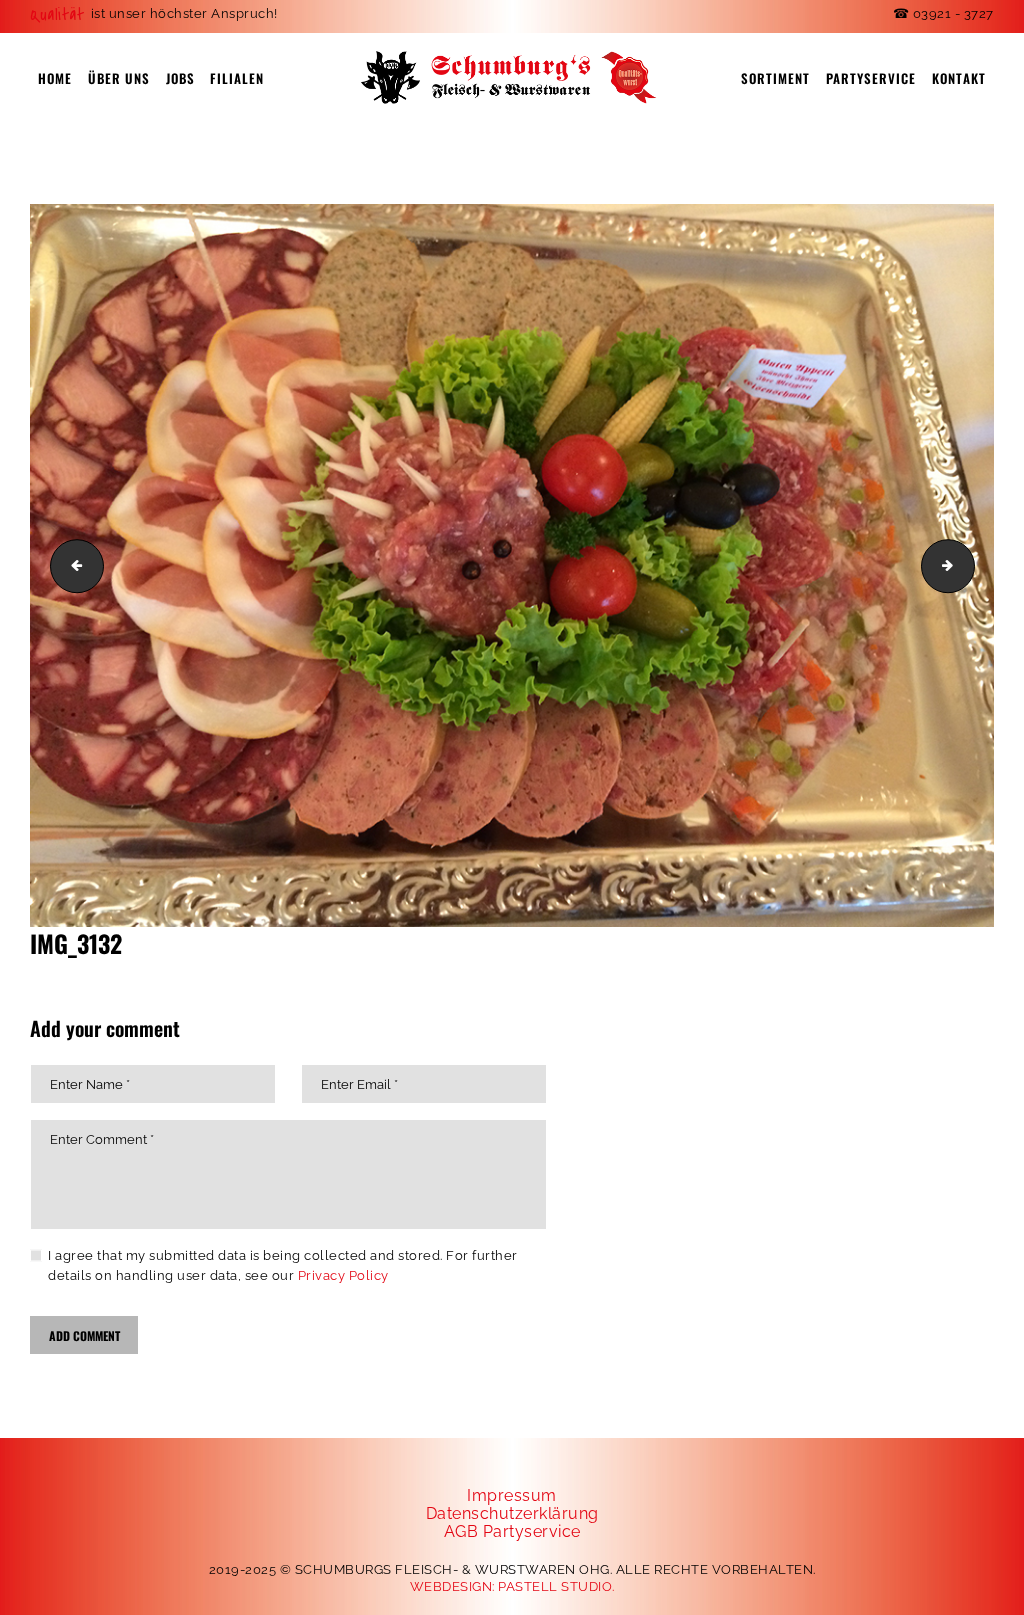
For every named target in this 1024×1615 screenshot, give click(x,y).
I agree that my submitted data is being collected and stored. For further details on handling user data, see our (283, 1265)
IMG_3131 (71, 564)
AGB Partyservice (512, 1531)
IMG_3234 (968, 564)
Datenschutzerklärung (512, 1513)
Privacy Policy (343, 1275)
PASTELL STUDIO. (556, 1586)
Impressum (512, 1495)
